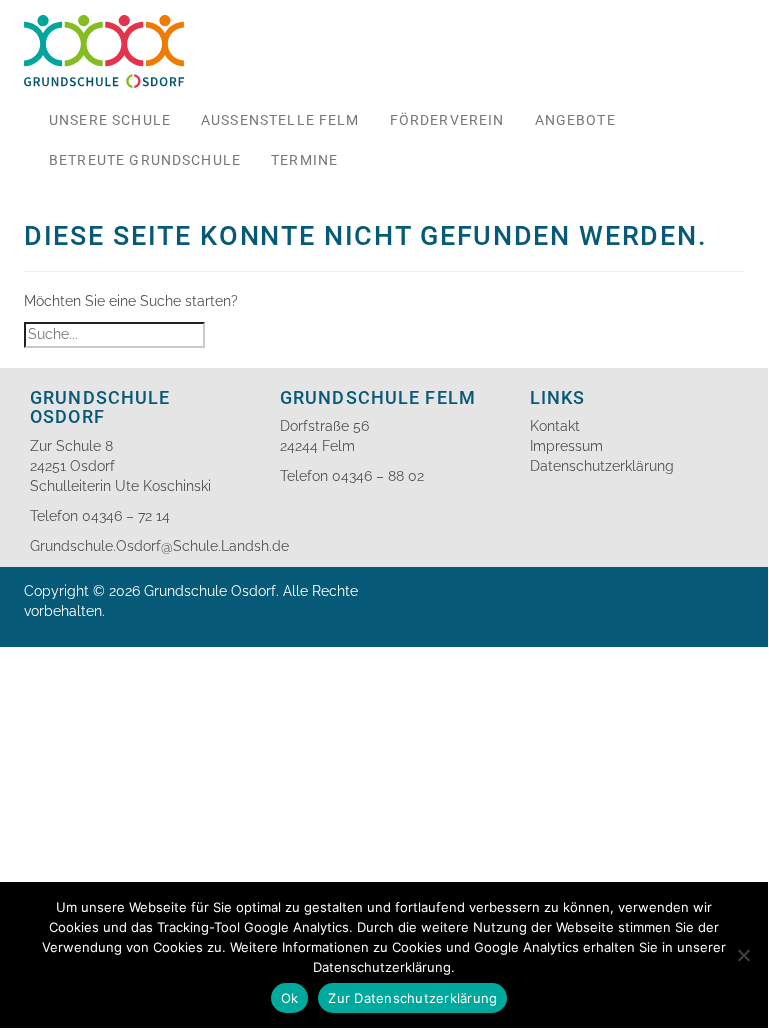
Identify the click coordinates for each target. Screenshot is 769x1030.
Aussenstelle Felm (280, 120)
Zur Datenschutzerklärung (412, 998)
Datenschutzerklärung (602, 466)
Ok (290, 998)
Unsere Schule (110, 120)
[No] (743, 955)
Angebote (575, 120)
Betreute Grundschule (145, 160)
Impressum (566, 446)
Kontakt (555, 426)
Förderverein (447, 120)
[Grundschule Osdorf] (104, 25)
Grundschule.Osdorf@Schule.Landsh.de (159, 546)
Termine (304, 160)
